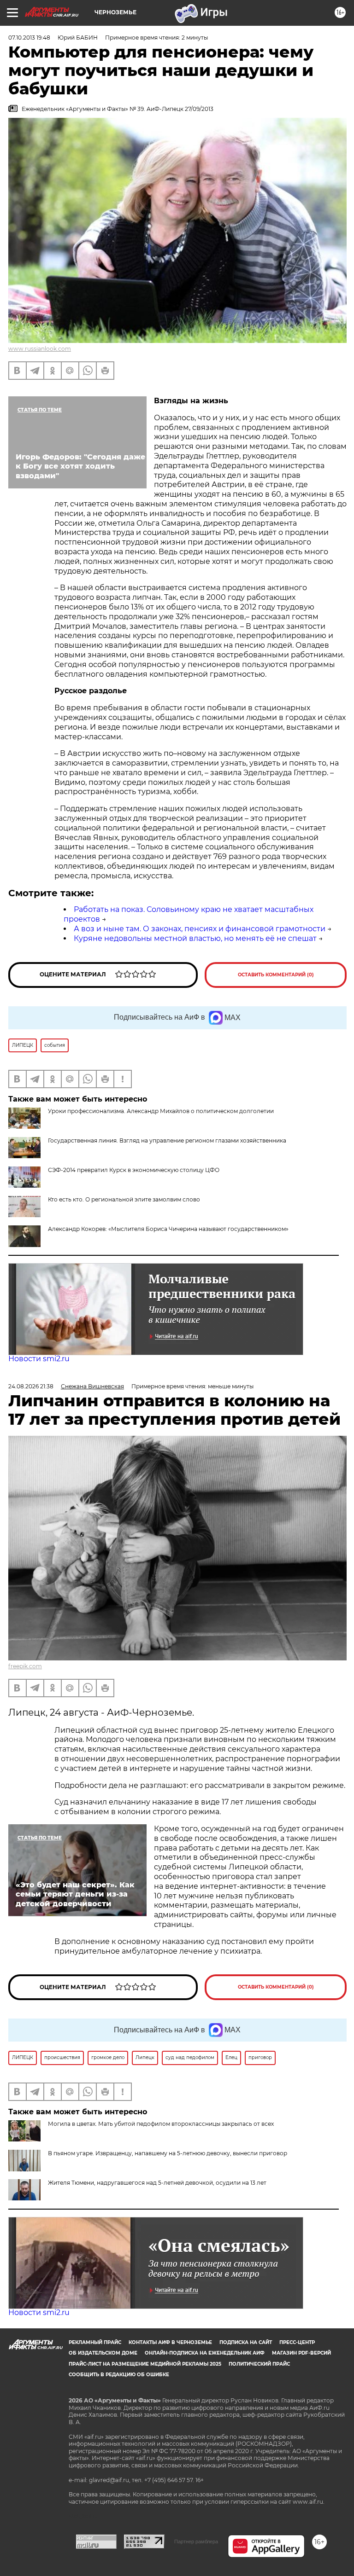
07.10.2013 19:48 (29, 38)
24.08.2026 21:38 (31, 1386)
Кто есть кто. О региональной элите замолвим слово (124, 1199)
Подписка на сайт (246, 2342)
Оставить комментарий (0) (276, 975)
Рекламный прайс (95, 2342)
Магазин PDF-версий (301, 2353)
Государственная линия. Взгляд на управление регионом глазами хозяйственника (167, 1140)
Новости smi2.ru (39, 1359)
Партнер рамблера (196, 2541)
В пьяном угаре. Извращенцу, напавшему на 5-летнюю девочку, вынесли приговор (168, 2153)
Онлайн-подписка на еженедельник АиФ (205, 2353)
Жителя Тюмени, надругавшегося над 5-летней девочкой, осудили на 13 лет (157, 2183)
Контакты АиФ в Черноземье (170, 2342)
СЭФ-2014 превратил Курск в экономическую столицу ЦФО (134, 1170)
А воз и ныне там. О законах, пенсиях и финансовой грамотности (200, 929)
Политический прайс (259, 2364)
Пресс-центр (297, 2342)
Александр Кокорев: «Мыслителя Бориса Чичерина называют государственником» (168, 1229)
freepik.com (25, 1666)
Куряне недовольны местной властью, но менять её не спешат (195, 938)
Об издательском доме (103, 2353)
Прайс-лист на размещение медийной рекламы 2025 (145, 2364)
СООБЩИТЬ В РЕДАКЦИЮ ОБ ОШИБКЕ (119, 2375)
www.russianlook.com (40, 349)
